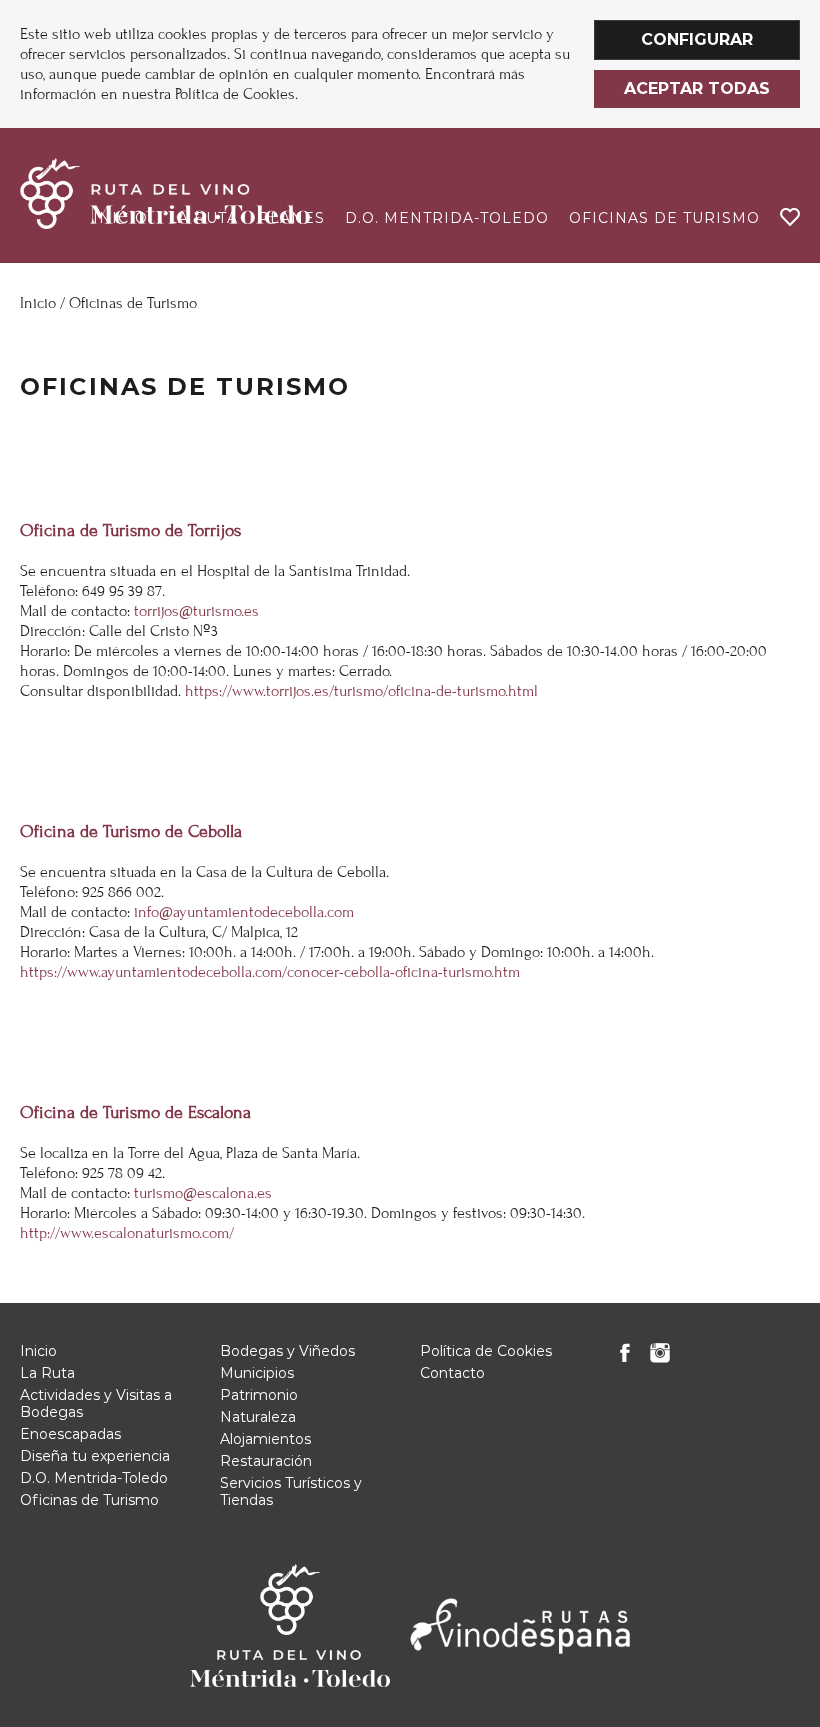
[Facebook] (625, 1358)
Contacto (452, 1373)
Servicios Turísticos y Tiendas (291, 1491)
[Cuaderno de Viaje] (790, 217)
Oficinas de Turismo (664, 218)
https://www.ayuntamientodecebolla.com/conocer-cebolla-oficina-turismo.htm (270, 972)
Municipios (257, 1373)
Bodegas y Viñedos (287, 1351)
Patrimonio (259, 1395)
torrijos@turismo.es (196, 611)
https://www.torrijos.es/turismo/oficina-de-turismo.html (361, 691)
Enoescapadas (70, 1434)
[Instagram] (660, 1358)
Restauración (266, 1461)
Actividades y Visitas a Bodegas (96, 1403)
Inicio (38, 303)
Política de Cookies (486, 1351)
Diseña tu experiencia (95, 1456)
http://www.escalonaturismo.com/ (127, 1233)
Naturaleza (258, 1417)
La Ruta (47, 1373)
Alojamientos (265, 1439)
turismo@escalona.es (203, 1193)
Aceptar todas (697, 88)
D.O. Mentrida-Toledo (447, 218)
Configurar (697, 39)
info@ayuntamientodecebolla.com (244, 912)
